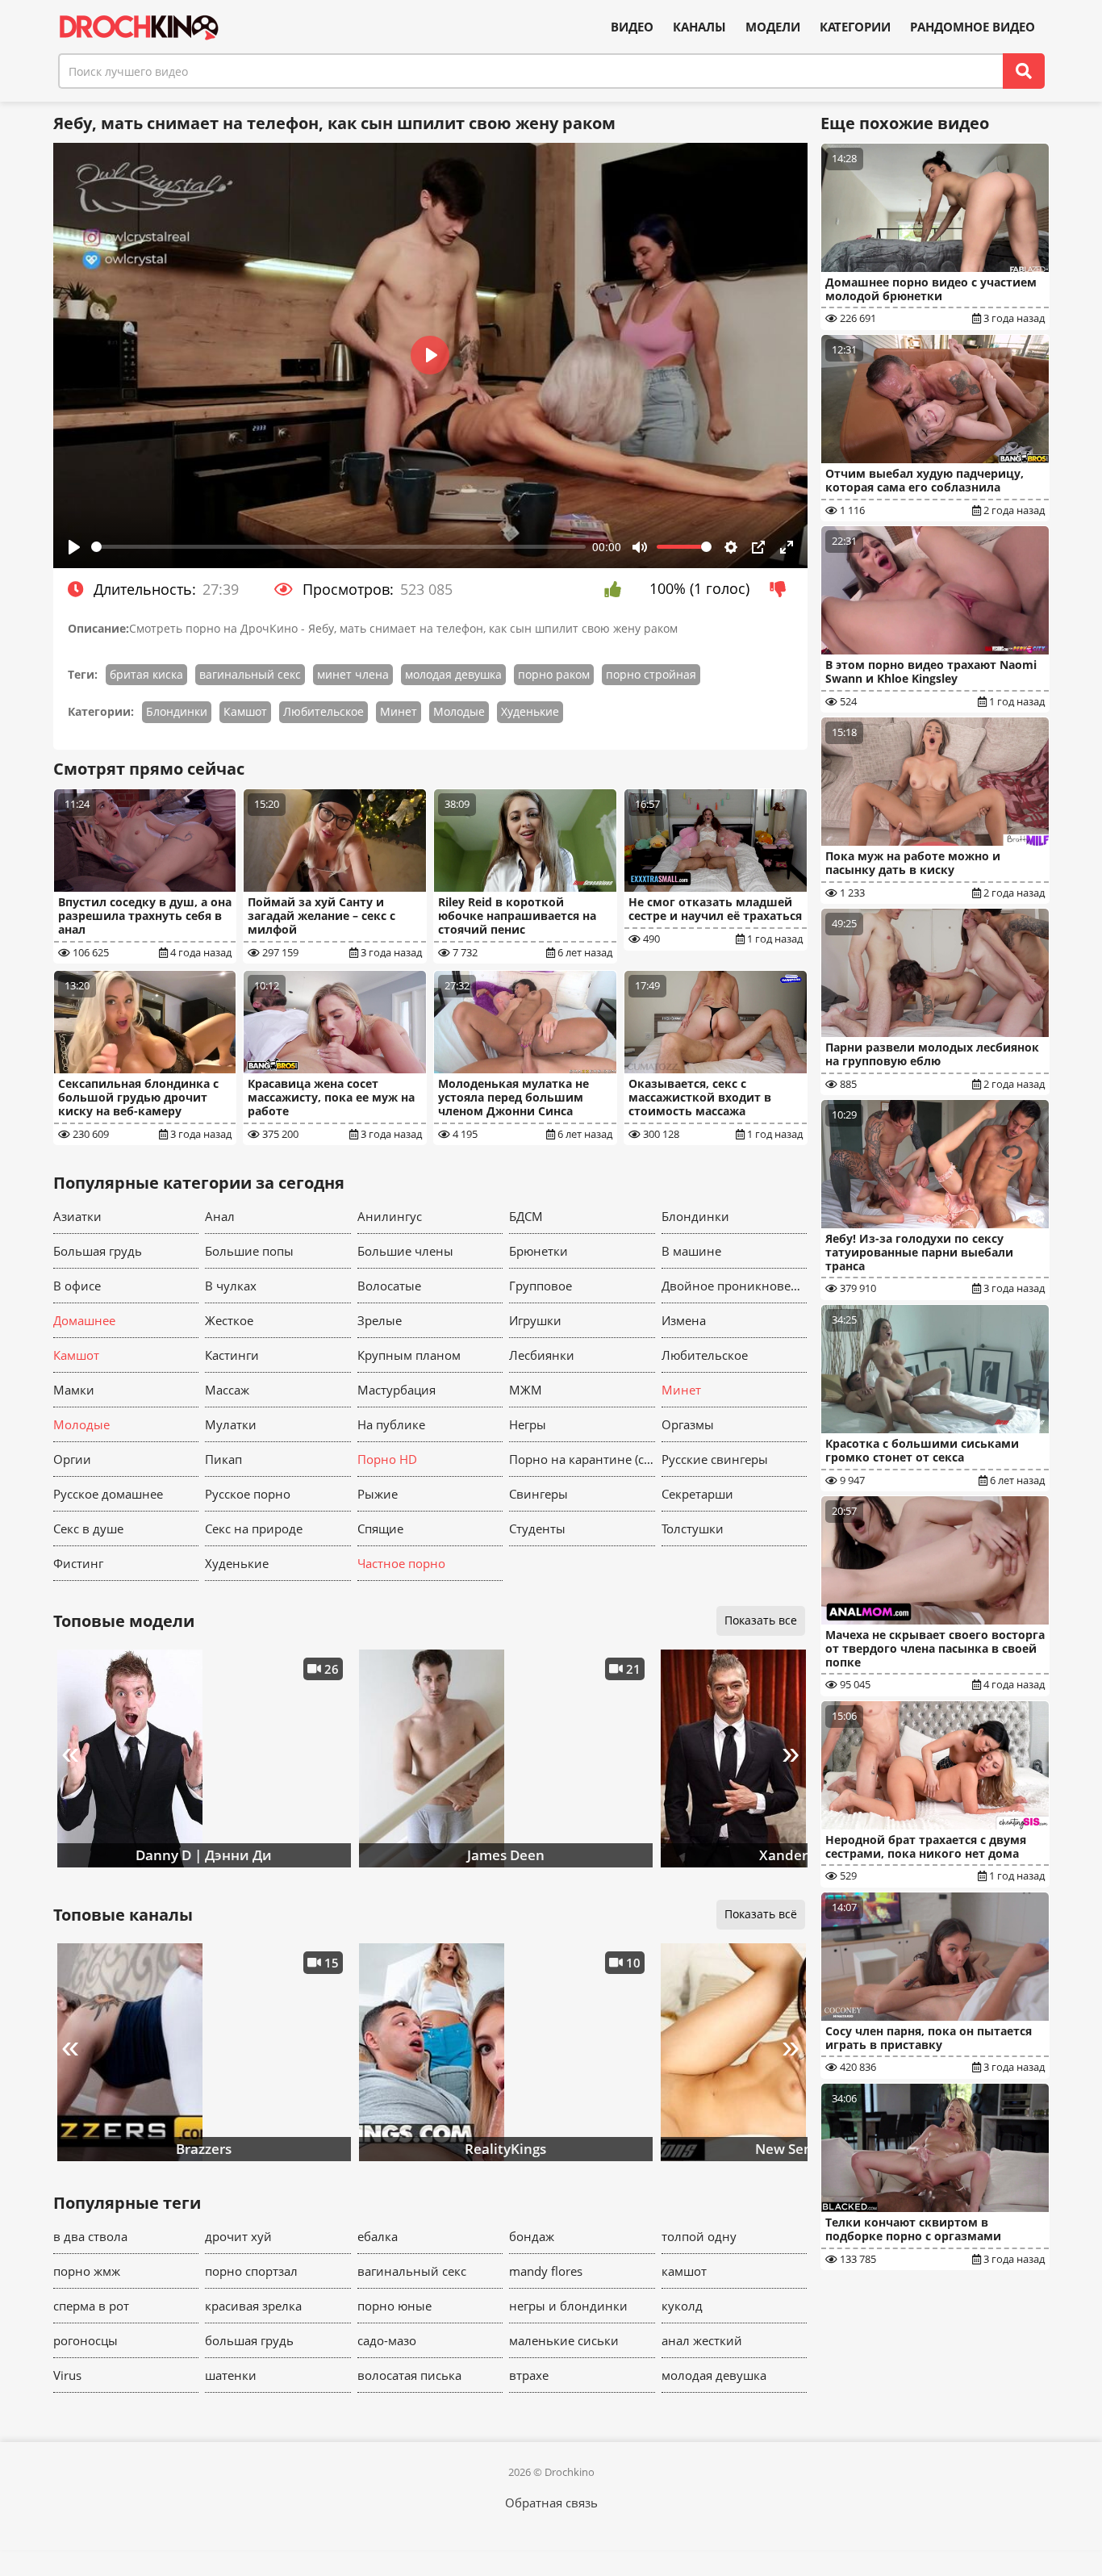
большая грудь (249, 2340)
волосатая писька (409, 2375)
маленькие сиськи (564, 2340)
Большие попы (249, 1251)
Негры (528, 1424)
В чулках (231, 1286)
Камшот (245, 711)
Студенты (537, 1528)
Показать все (761, 1620)
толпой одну (699, 2236)
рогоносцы (86, 2340)
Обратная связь (551, 2503)
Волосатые (389, 1286)
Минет (399, 711)
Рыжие (378, 1494)
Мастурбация (397, 1390)
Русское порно (248, 1494)
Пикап (223, 1459)
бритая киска (146, 674)
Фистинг (78, 1563)
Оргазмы (688, 1424)
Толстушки (693, 1528)
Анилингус (390, 1216)
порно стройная (651, 674)
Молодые (459, 711)
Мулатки (231, 1424)
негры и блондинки (568, 2306)
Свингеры (538, 1494)
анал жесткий (702, 2340)
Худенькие (530, 711)
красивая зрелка (253, 2306)
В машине (691, 1251)
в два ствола (90, 2236)
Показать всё (761, 1914)
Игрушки (535, 1320)
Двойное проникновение (735, 1286)
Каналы (699, 27)
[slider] (339, 547)
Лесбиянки (542, 1355)
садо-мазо (387, 2340)
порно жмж (87, 2271)
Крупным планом (409, 1355)
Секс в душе (88, 1528)
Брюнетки (538, 1251)
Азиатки (77, 1216)
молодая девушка (453, 674)
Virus (67, 2375)
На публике (391, 1424)
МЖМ (526, 1390)
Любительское (324, 711)
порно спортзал (251, 2271)
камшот (684, 2271)
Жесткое (229, 1320)
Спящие (380, 1528)
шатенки (231, 2375)
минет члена (353, 674)
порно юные (394, 2306)
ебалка (378, 2236)
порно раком (554, 674)
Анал (220, 1216)
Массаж (227, 1390)
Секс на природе (254, 1528)
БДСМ (526, 1216)
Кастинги (232, 1355)
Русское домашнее (108, 1494)
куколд (682, 2306)
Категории (855, 27)
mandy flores (546, 2271)
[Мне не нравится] (782, 589)
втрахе (529, 2375)
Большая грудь (98, 1251)
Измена (684, 1320)
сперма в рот (91, 2306)
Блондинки (177, 711)
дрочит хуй (238, 2236)
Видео (632, 27)
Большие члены (405, 1251)
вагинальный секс (250, 674)
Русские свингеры (715, 1459)
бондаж (532, 2236)
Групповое (541, 1286)
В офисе (77, 1286)
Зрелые (380, 1320)
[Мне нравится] (617, 589)
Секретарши (697, 1494)
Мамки (74, 1390)
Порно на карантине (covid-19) (582, 1459)
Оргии (72, 1459)
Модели (773, 27)
